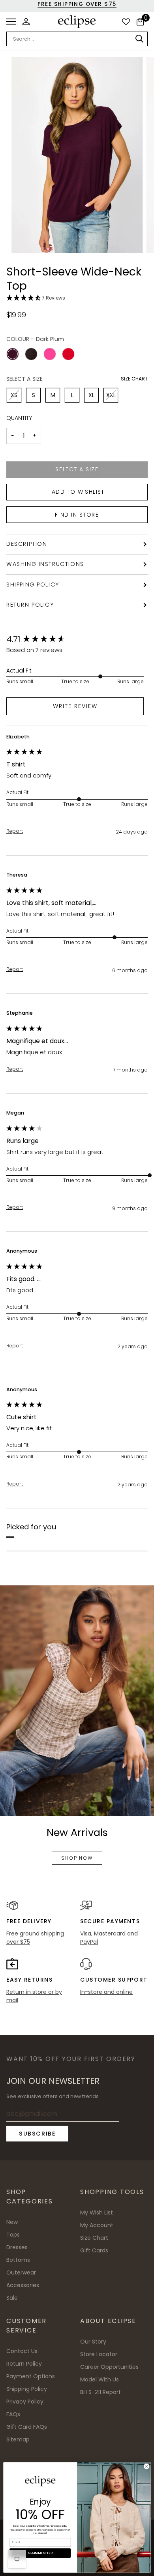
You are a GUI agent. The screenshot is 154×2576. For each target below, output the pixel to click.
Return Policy (30, 605)
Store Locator (99, 2354)
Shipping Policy (33, 585)
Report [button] (15, 831)
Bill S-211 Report (100, 2392)
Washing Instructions (45, 564)
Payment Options (31, 2376)
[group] (75, 640)
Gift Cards (94, 2250)
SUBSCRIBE (37, 2134)
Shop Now (77, 1858)
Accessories (23, 2285)
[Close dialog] (147, 2466)
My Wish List (97, 2213)
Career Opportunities (109, 2367)
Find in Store (77, 515)
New (12, 2222)
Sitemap (18, 2439)
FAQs (13, 2414)
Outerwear (21, 2273)
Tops (13, 2235)
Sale (12, 2298)
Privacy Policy (25, 2402)
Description (27, 544)
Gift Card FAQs (27, 2427)
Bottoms (18, 2260)
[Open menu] (13, 22)
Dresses (17, 2247)
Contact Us (22, 2351)
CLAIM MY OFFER (40, 2553)
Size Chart (134, 379)
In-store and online (106, 1992)
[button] (77, 298)
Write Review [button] (75, 706)
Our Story (93, 2342)
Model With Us (100, 2379)
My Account (97, 2225)
